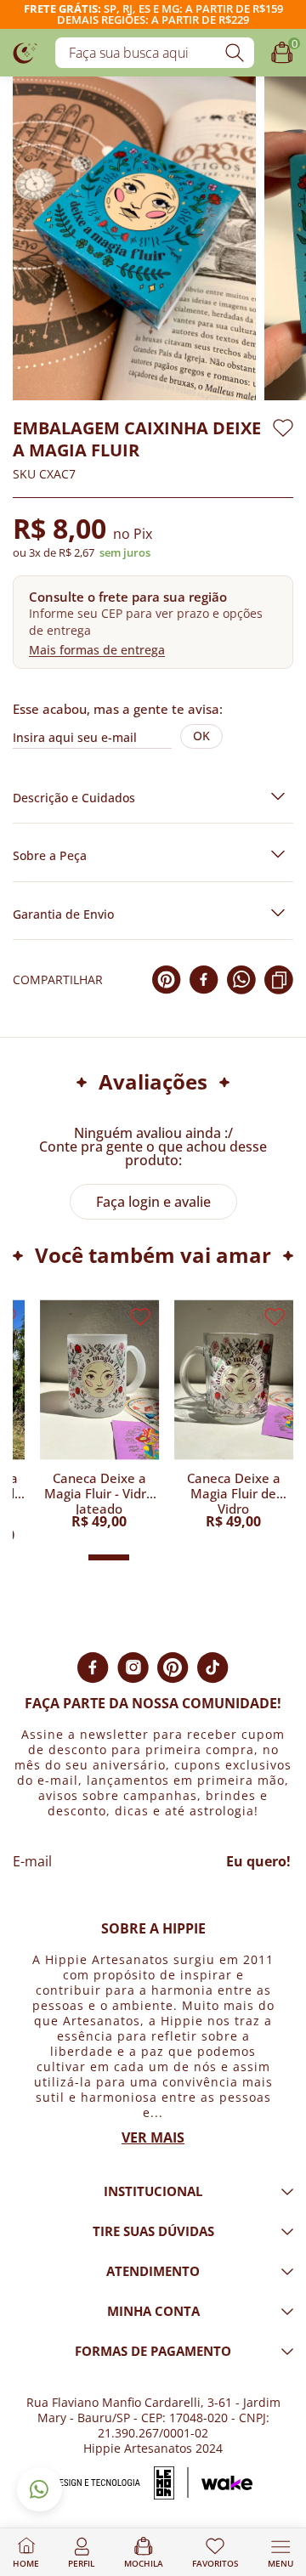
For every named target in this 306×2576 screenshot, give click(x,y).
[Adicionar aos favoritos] (283, 428)
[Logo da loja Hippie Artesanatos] (25, 52)
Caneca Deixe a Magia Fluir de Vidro (234, 1492)
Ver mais (153, 2137)
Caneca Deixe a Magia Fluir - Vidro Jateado (99, 1492)
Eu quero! (258, 1861)
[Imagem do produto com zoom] (134, 238)
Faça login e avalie (153, 1202)
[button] (153, 622)
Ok (201, 736)
